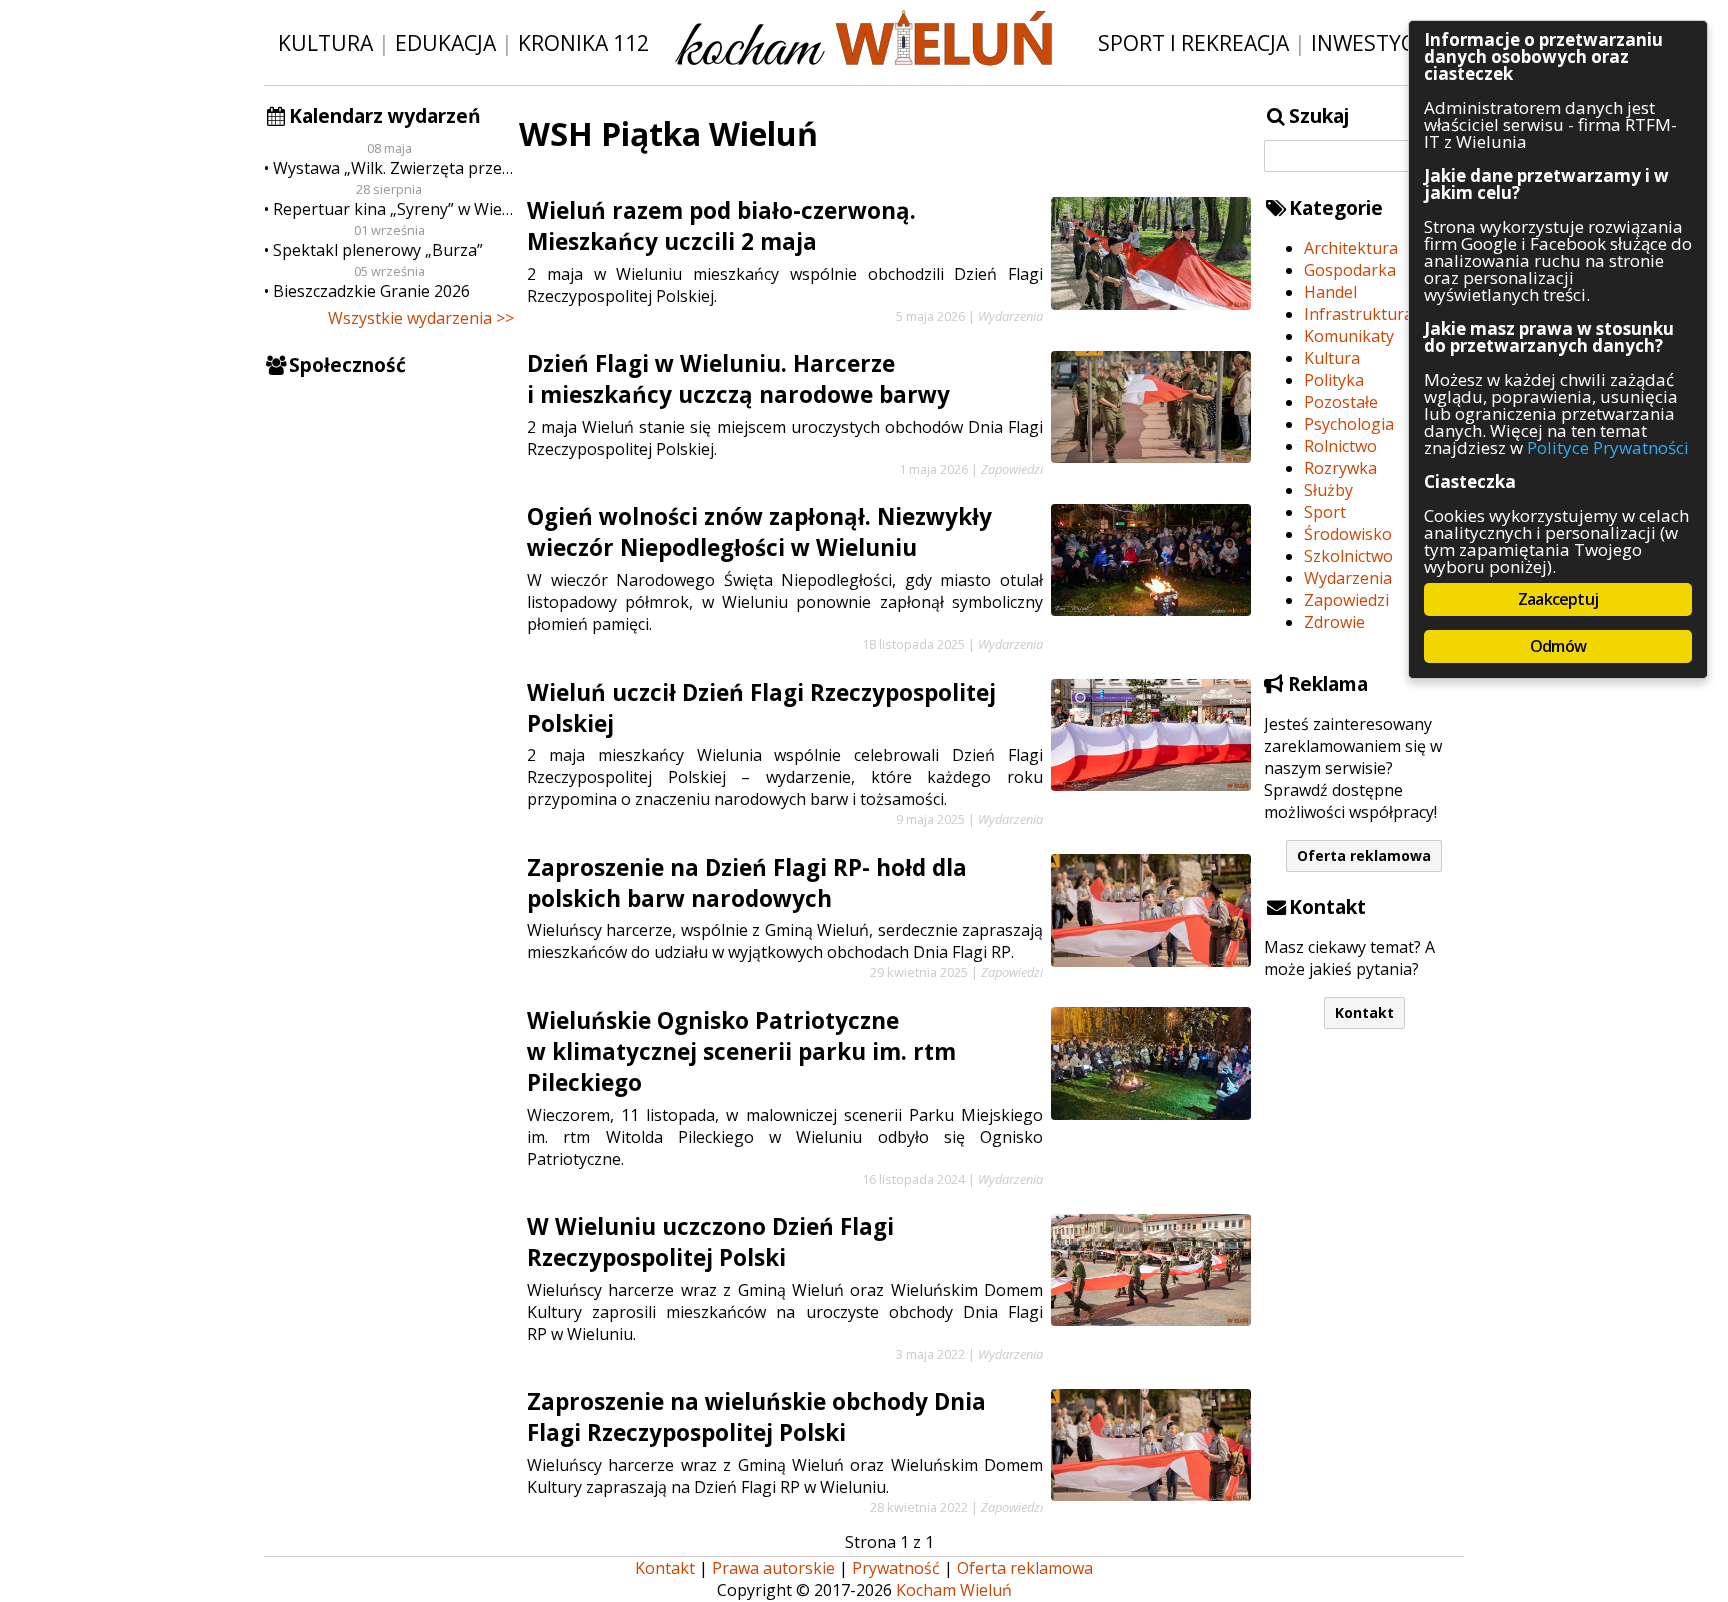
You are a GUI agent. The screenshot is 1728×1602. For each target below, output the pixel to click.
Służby (1328, 490)
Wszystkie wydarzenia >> (421, 318)
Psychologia (1349, 424)
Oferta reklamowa (1364, 855)
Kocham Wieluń (954, 1590)
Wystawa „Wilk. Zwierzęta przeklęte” (393, 168)
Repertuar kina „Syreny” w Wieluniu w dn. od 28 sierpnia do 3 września (393, 209)
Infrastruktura (1358, 314)
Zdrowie (1334, 622)
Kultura (325, 42)
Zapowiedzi (1346, 600)
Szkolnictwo (1348, 556)
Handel (1330, 292)
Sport (1325, 512)
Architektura (1351, 248)
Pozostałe (1341, 402)
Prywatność (896, 1568)
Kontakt (1364, 1012)
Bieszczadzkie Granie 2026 (371, 291)
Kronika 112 (583, 42)
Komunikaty (1349, 336)
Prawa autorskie (773, 1568)
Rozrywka (1340, 468)
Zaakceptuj (1558, 599)
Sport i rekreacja (1193, 42)
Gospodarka (1350, 270)
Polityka (1334, 380)
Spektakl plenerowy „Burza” (378, 250)
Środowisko (1348, 534)
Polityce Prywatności (1608, 447)
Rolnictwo (1340, 446)
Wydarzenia (1348, 578)
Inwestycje (1371, 42)
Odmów (1558, 646)
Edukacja (445, 42)
